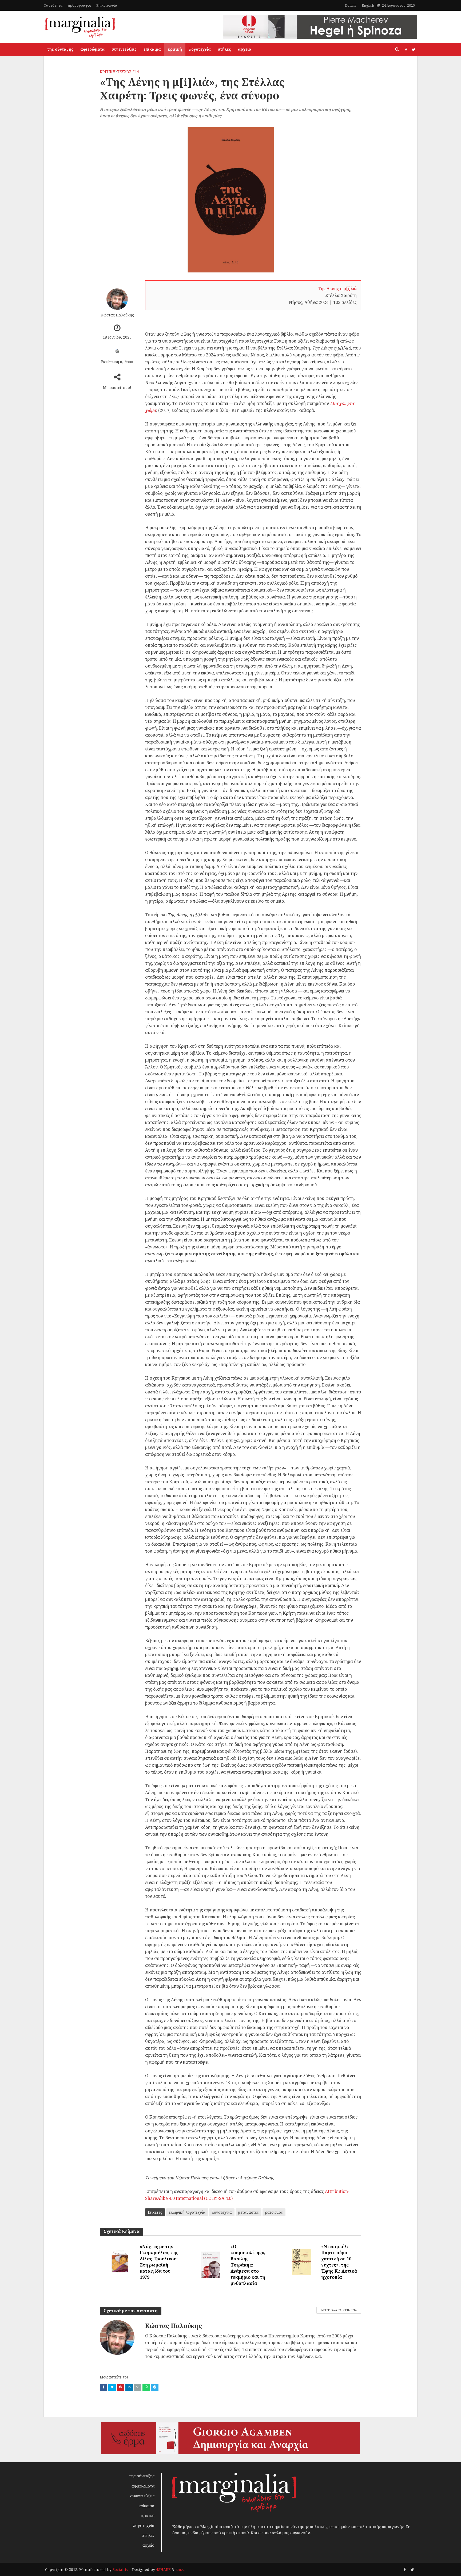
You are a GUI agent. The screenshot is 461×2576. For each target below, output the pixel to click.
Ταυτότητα (53, 5)
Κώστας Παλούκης (117, 315)
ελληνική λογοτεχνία (187, 2212)
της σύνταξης (60, 49)
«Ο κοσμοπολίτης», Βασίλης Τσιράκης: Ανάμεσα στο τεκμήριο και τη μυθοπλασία (248, 2265)
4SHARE (163, 2569)
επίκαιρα (152, 49)
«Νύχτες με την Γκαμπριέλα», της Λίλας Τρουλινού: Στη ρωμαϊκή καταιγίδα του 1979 (159, 2262)
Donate (351, 5)
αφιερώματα (92, 49)
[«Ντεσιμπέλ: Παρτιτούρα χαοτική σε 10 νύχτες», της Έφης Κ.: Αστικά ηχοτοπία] (301, 2261)
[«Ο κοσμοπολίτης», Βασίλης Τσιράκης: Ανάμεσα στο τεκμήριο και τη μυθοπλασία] (210, 2264)
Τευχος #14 (128, 72)
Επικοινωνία (107, 5)
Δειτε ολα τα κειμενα (339, 2310)
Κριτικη (108, 72)
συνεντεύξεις (124, 49)
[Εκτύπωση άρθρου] (117, 351)
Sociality (120, 2569)
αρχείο (245, 49)
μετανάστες (249, 2212)
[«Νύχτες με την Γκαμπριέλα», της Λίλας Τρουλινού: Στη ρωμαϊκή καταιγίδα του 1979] (120, 2261)
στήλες (224, 49)
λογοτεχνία (200, 49)
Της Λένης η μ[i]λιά (337, 288)
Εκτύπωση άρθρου (117, 362)
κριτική (175, 49)
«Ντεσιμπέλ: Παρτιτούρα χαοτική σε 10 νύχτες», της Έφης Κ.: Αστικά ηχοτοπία (339, 2262)
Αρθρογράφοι (79, 5)
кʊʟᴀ (180, 2569)
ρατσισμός (274, 2212)
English (368, 5)
